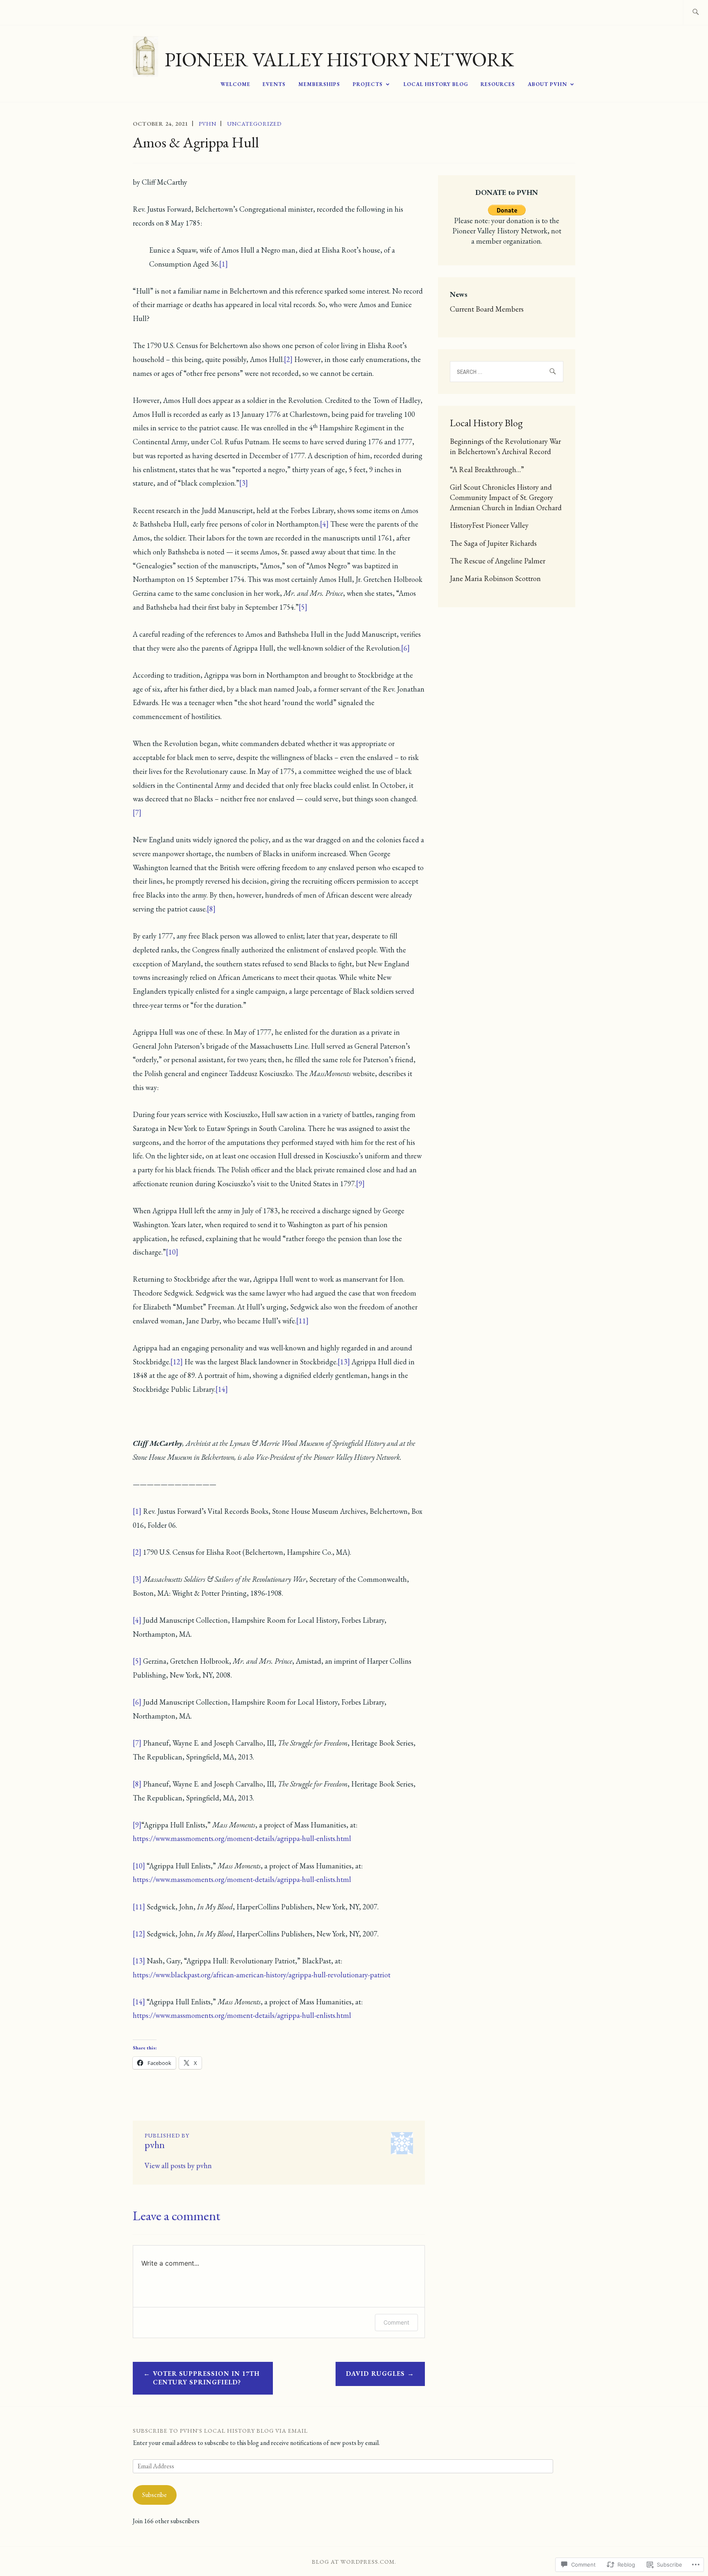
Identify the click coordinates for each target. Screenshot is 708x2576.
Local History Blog (436, 84)
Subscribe (154, 2495)
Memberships (319, 84)
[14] (222, 1389)
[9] (360, 1184)
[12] (177, 1362)
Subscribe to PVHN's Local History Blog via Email (220, 2431)
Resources (498, 84)
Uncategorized (254, 124)
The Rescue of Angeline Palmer (498, 561)
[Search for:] (696, 12)
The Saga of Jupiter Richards (493, 543)
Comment (396, 2322)
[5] (303, 607)
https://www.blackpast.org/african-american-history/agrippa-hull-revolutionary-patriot (262, 1975)
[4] (324, 524)
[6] (405, 648)
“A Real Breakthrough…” (487, 469)
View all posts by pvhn (178, 2166)
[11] (302, 1321)
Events (274, 84)
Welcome (235, 84)
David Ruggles (375, 2374)
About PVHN (547, 84)
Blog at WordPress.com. (354, 2562)
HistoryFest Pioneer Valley (489, 525)
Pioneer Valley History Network (339, 59)
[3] (244, 483)
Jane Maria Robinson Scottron (495, 578)
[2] (288, 359)
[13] (344, 1362)
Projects (368, 84)
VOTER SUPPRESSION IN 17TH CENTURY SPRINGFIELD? (206, 2378)
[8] (211, 909)
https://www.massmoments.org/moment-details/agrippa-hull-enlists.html (242, 1838)
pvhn (208, 124)
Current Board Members (487, 309)
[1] (224, 264)
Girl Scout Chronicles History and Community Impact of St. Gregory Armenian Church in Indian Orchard (506, 497)
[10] (172, 1252)
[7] (137, 813)
